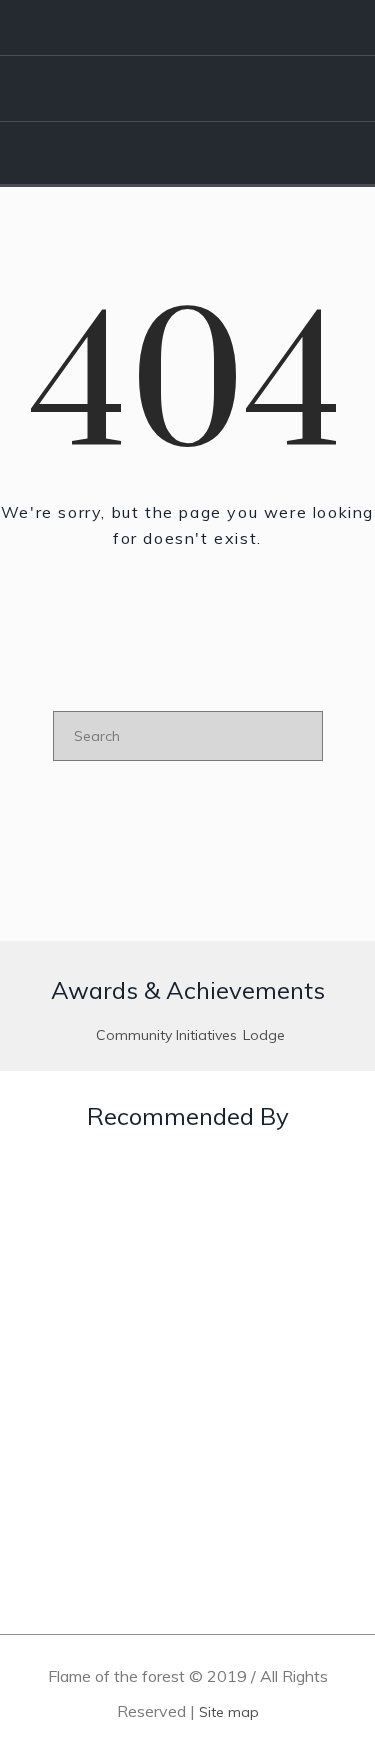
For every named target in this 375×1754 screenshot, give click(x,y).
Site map (229, 1712)
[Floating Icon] (320, 1627)
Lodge (264, 1035)
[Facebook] (226, 28)
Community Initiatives (166, 1035)
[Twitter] (284, 28)
